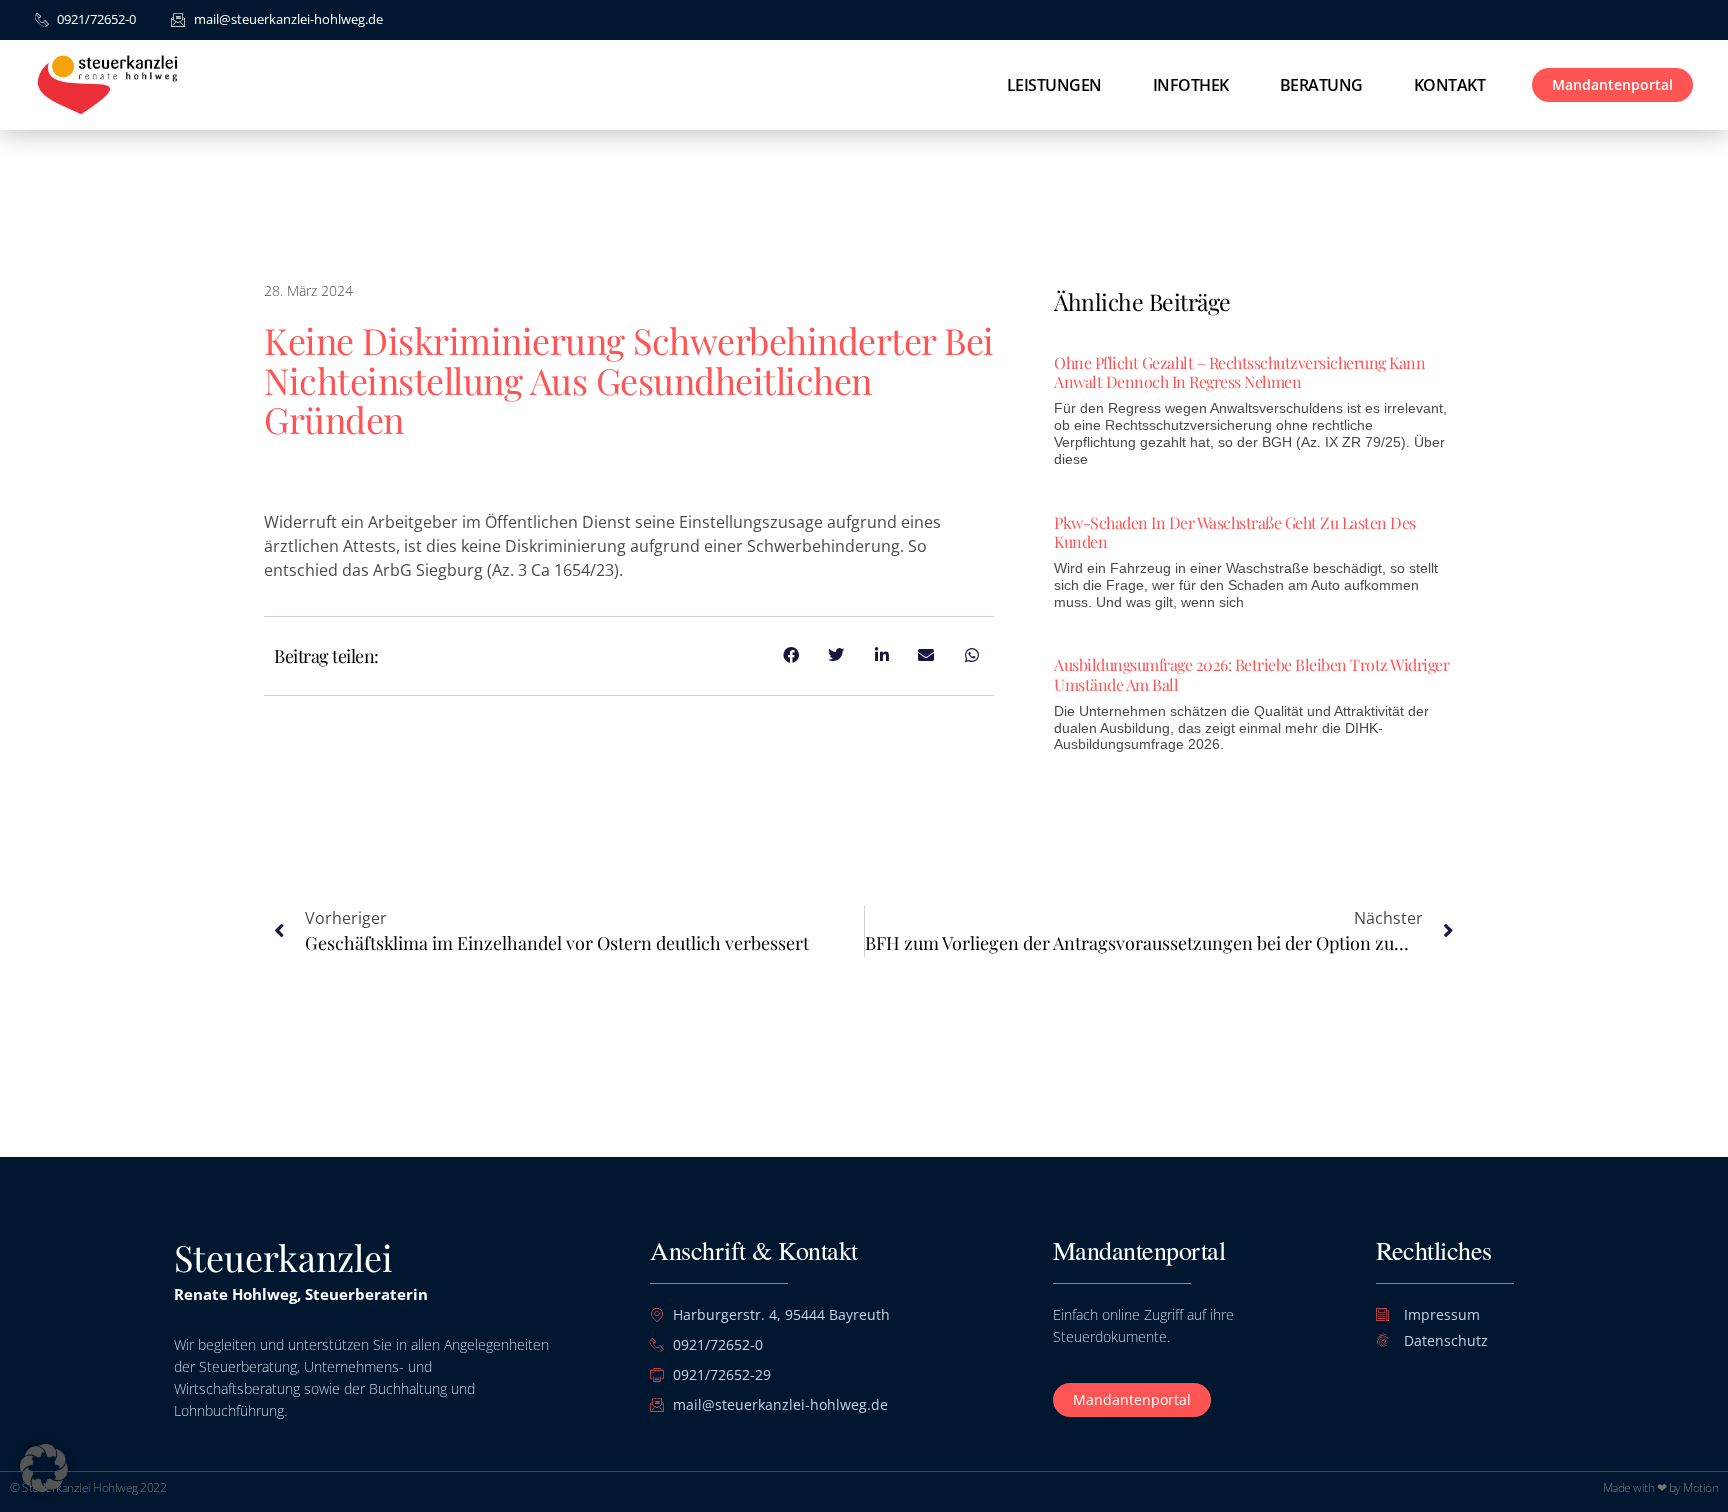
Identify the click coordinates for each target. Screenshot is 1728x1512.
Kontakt (1450, 85)
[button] (44, 1468)
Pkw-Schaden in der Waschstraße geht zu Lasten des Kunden (1235, 532)
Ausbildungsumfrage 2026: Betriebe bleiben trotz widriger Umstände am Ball (1251, 674)
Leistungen (1054, 85)
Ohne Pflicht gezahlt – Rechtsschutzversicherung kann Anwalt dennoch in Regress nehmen (1239, 372)
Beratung (1321, 85)
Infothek (1191, 85)
